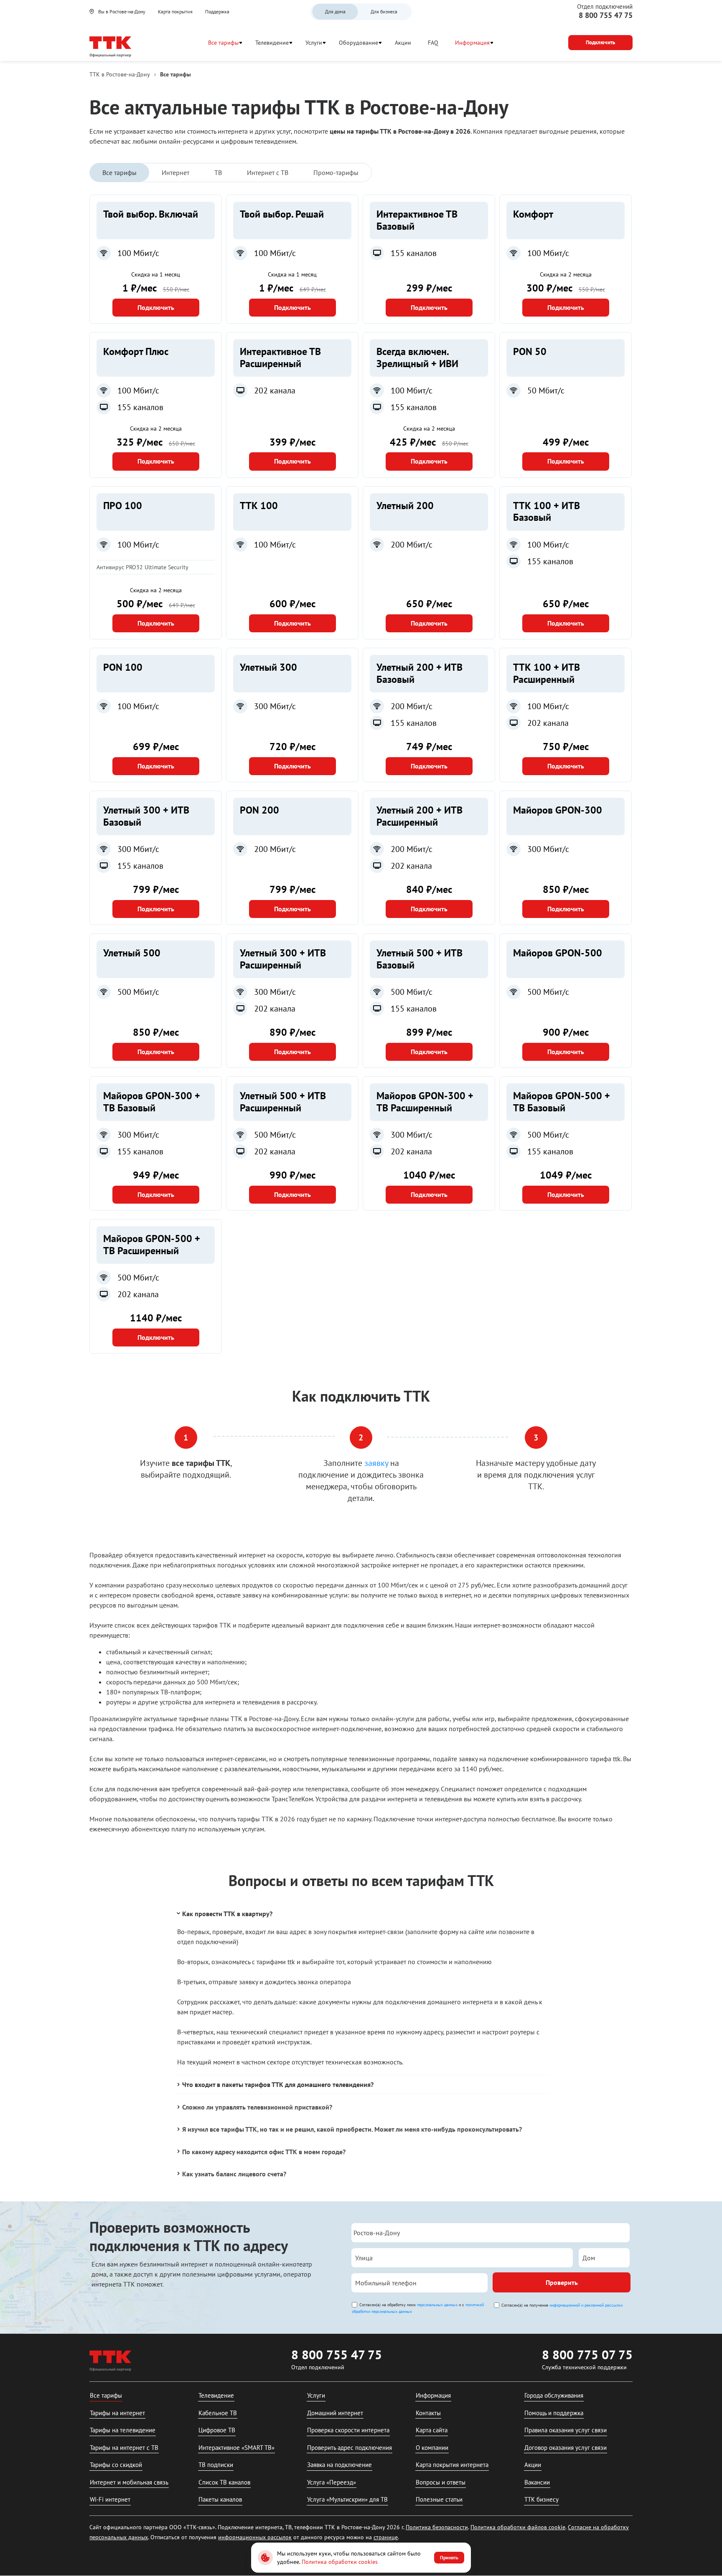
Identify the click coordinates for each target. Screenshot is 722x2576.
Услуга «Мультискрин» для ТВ (347, 2499)
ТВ (218, 172)
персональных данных (437, 2305)
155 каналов (414, 253)
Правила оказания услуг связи (566, 2430)
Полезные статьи (439, 2499)
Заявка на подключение (339, 2465)
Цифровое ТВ (217, 2430)
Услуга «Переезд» (332, 2482)
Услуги (314, 43)
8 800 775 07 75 (587, 2354)
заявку (376, 1463)
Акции (403, 43)
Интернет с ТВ (268, 172)
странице (386, 2537)
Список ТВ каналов (224, 2482)
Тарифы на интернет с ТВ (124, 2448)
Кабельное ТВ (218, 2413)
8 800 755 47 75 (606, 15)
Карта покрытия (175, 11)
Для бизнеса (384, 11)
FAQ (433, 43)
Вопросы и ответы (441, 2482)
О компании (432, 2448)
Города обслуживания (554, 2395)
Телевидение (272, 43)
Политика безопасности (437, 2527)
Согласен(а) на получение (562, 2305)
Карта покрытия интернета (452, 2465)
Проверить (562, 2282)
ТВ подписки (216, 2465)
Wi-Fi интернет (110, 2499)
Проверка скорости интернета (348, 2430)
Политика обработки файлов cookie (518, 2527)
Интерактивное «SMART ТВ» (236, 2448)
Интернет (175, 172)
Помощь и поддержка (554, 2413)
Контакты (428, 2413)
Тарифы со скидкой (116, 2465)
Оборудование (358, 43)
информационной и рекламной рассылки (586, 2305)
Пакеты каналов (220, 2499)
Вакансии (537, 2482)
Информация (472, 43)
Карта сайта (432, 2430)
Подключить (156, 307)
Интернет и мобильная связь (129, 2482)
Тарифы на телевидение (123, 2430)
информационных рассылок (255, 2537)
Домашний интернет (335, 2413)
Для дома (335, 11)
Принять (449, 2557)
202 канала (275, 390)
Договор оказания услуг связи (566, 2448)
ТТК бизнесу (541, 2499)
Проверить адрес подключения (350, 2448)
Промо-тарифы (336, 172)
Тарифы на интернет (117, 2413)
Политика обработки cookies (340, 2562)
